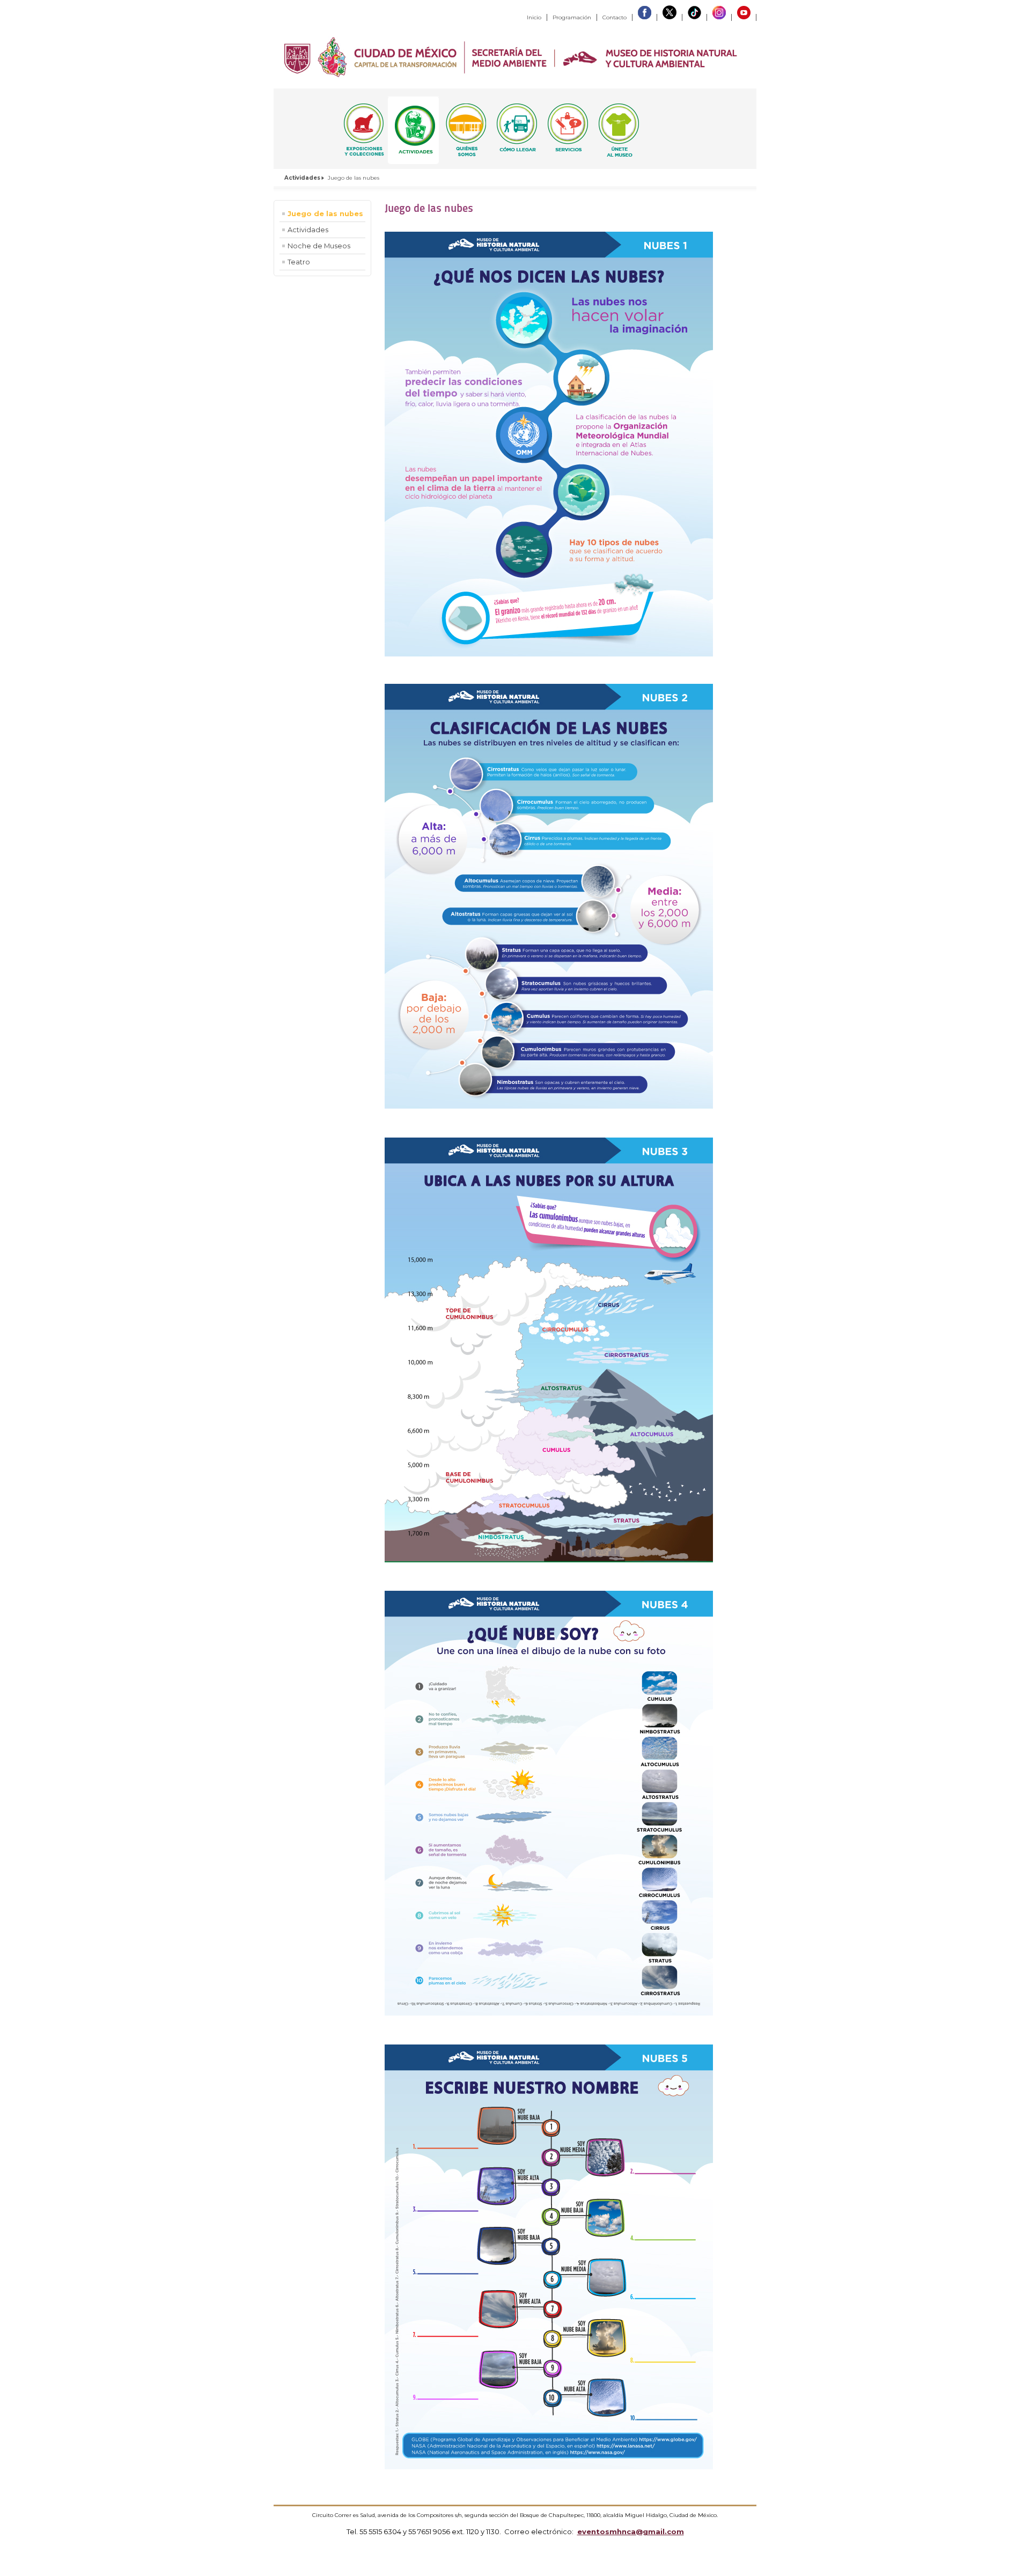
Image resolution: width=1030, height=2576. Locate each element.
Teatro (299, 262)
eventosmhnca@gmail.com (631, 2531)
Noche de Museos (319, 246)
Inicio (534, 17)
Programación (572, 17)
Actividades (302, 178)
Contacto (615, 17)
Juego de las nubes (325, 214)
